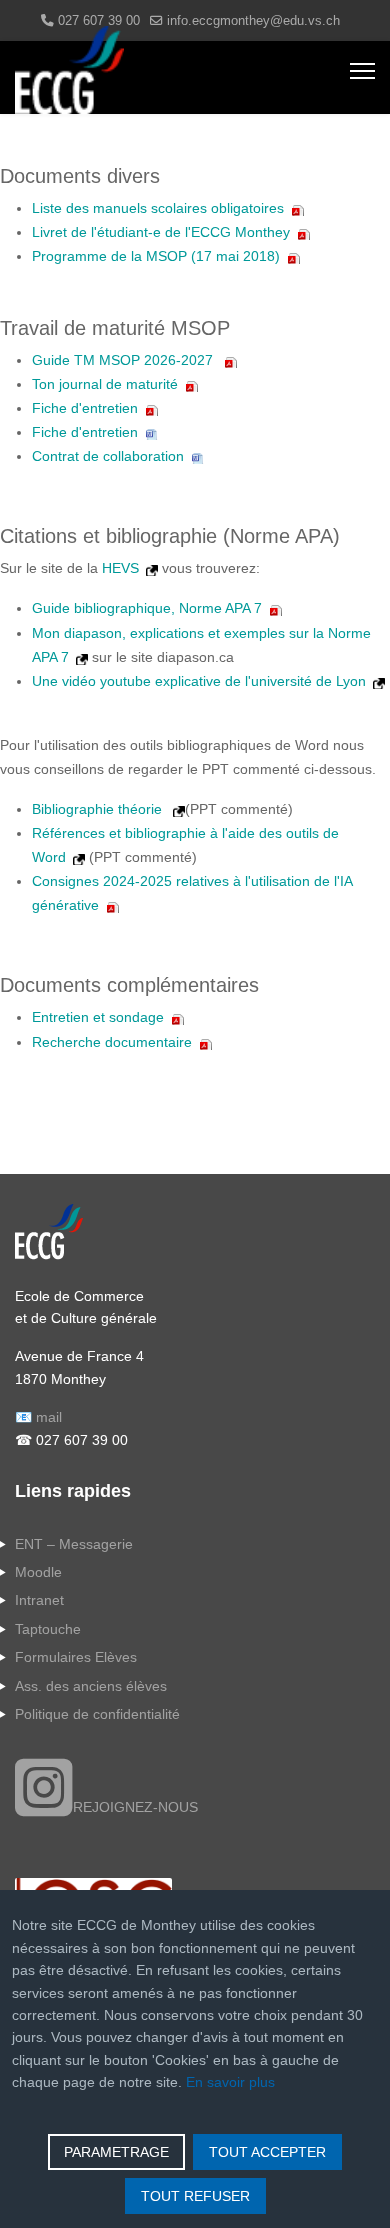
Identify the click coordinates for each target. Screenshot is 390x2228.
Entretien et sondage (98, 1017)
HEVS (120, 568)
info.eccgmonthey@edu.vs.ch (253, 21)
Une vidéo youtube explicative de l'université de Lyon (199, 681)
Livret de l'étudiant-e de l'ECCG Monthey (161, 232)
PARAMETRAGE (116, 2152)
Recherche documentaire (112, 1042)
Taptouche (48, 1629)
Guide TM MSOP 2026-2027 (124, 360)
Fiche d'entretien (85, 408)
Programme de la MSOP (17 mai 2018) (156, 256)
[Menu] (362, 71)
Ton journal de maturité (105, 384)
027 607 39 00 (99, 21)
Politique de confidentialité (97, 1714)
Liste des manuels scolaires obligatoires (158, 208)
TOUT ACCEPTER (267, 2152)
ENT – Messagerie (74, 1544)
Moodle (38, 1572)
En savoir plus (230, 2082)
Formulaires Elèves (76, 1657)
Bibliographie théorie (99, 809)
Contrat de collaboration (108, 456)
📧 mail (38, 1417)
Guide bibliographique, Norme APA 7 (147, 608)
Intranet (39, 1600)
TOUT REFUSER (195, 2196)
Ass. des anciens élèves (91, 1686)
